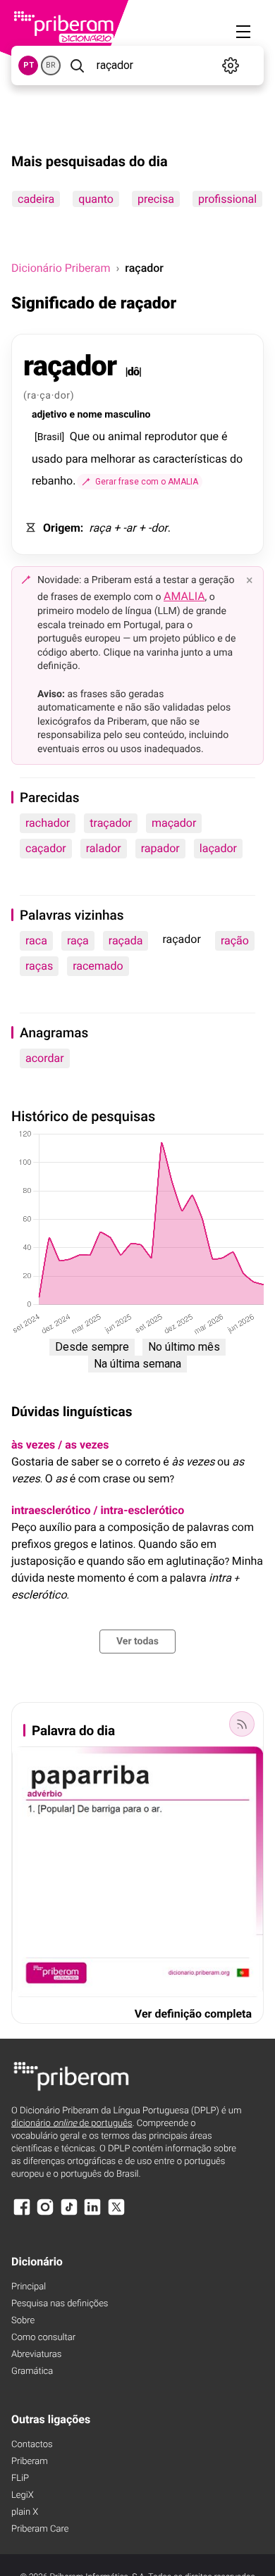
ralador (104, 848)
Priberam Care (40, 2529)
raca (36, 940)
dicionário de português (72, 2124)
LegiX (23, 2495)
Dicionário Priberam (61, 268)
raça (78, 940)
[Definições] (231, 65)
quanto (96, 199)
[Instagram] (45, 2214)
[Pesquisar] (77, 65)
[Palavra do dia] (242, 1724)
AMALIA (184, 596)
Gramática (32, 2371)
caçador (46, 848)
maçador (174, 823)
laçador (218, 848)
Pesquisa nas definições (60, 2304)
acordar (45, 1058)
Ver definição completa (193, 2014)
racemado (98, 966)
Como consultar (43, 2338)
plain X (25, 2512)
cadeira (36, 199)
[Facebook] (22, 2214)
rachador (48, 823)
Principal (29, 2287)
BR (51, 65)
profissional (227, 199)
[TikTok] (69, 2214)
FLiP (20, 2478)
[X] (116, 2214)
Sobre (23, 2321)
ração (235, 940)
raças (39, 966)
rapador (160, 848)
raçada (126, 940)
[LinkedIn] (92, 2214)
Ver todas (137, 1642)
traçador (111, 823)
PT (29, 65)
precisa (156, 199)
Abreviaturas (36, 2355)
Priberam (30, 2462)
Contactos (32, 2445)
